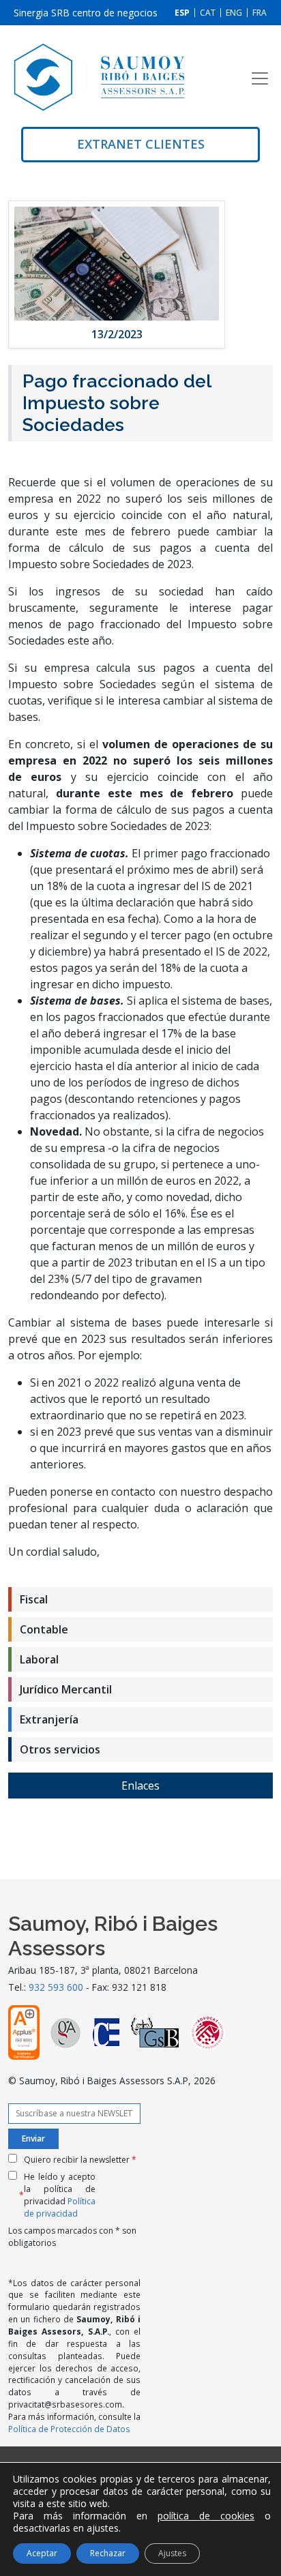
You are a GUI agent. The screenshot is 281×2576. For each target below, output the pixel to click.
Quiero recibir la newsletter (80, 2160)
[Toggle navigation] (260, 78)
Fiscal (34, 1599)
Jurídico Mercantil (66, 1689)
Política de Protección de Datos (69, 2429)
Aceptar (42, 2553)
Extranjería (49, 1719)
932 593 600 (56, 1987)
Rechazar (108, 2553)
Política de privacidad (60, 2207)
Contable (44, 1629)
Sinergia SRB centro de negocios (86, 13)
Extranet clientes (141, 144)
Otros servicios (60, 1749)
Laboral (39, 1659)
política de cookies (206, 2516)
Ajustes (172, 2553)
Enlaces (140, 1786)
